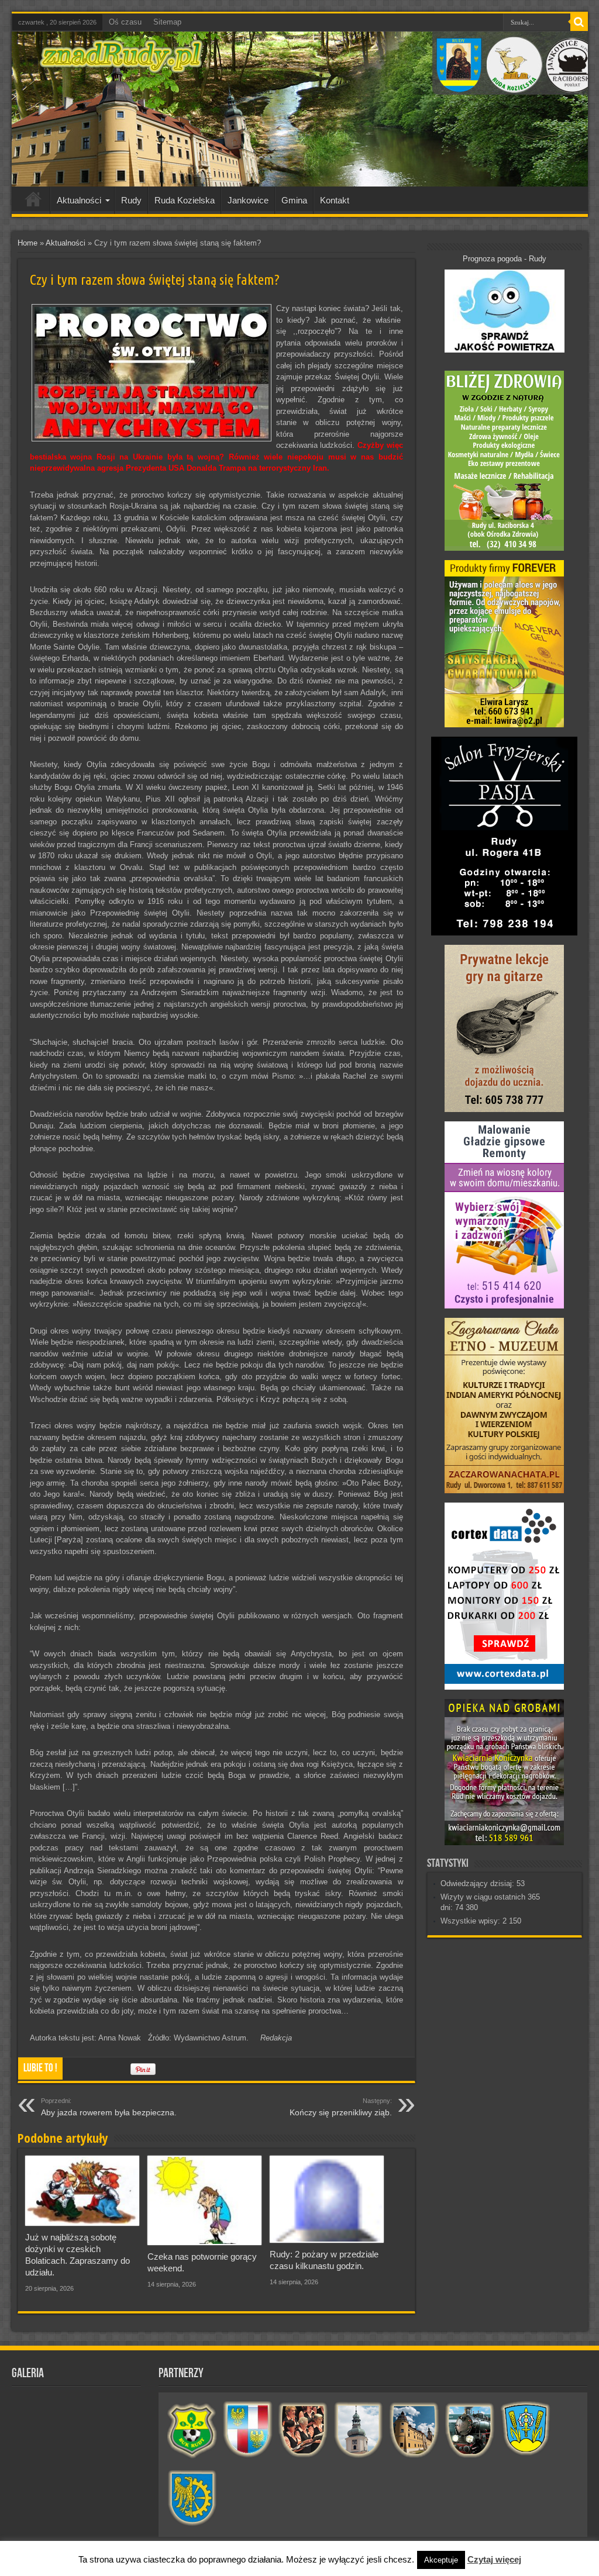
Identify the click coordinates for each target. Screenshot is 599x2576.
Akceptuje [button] (441, 2560)
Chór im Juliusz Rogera (303, 2430)
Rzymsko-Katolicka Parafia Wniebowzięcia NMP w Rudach (359, 2430)
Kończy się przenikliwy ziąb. (341, 2107)
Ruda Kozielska (185, 200)
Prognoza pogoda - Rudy (505, 259)
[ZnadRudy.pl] (121, 67)
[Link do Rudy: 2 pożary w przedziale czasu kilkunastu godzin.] (327, 2199)
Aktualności (79, 200)
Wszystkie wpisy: (471, 1921)
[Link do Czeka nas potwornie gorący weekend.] (204, 2200)
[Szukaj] (579, 22)
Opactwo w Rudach (414, 2430)
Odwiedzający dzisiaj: (478, 1883)
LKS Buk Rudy (192, 2430)
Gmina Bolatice (526, 2430)
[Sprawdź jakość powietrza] (505, 350)
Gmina (294, 200)
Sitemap (167, 22)
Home (27, 243)
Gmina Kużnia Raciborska (192, 2499)
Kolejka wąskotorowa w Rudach (470, 2430)
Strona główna (34, 202)
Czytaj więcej (494, 2559)
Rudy (131, 200)
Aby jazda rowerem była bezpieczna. (109, 2107)
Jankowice (248, 200)
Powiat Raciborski (248, 2430)
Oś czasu (125, 22)
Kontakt (335, 200)
